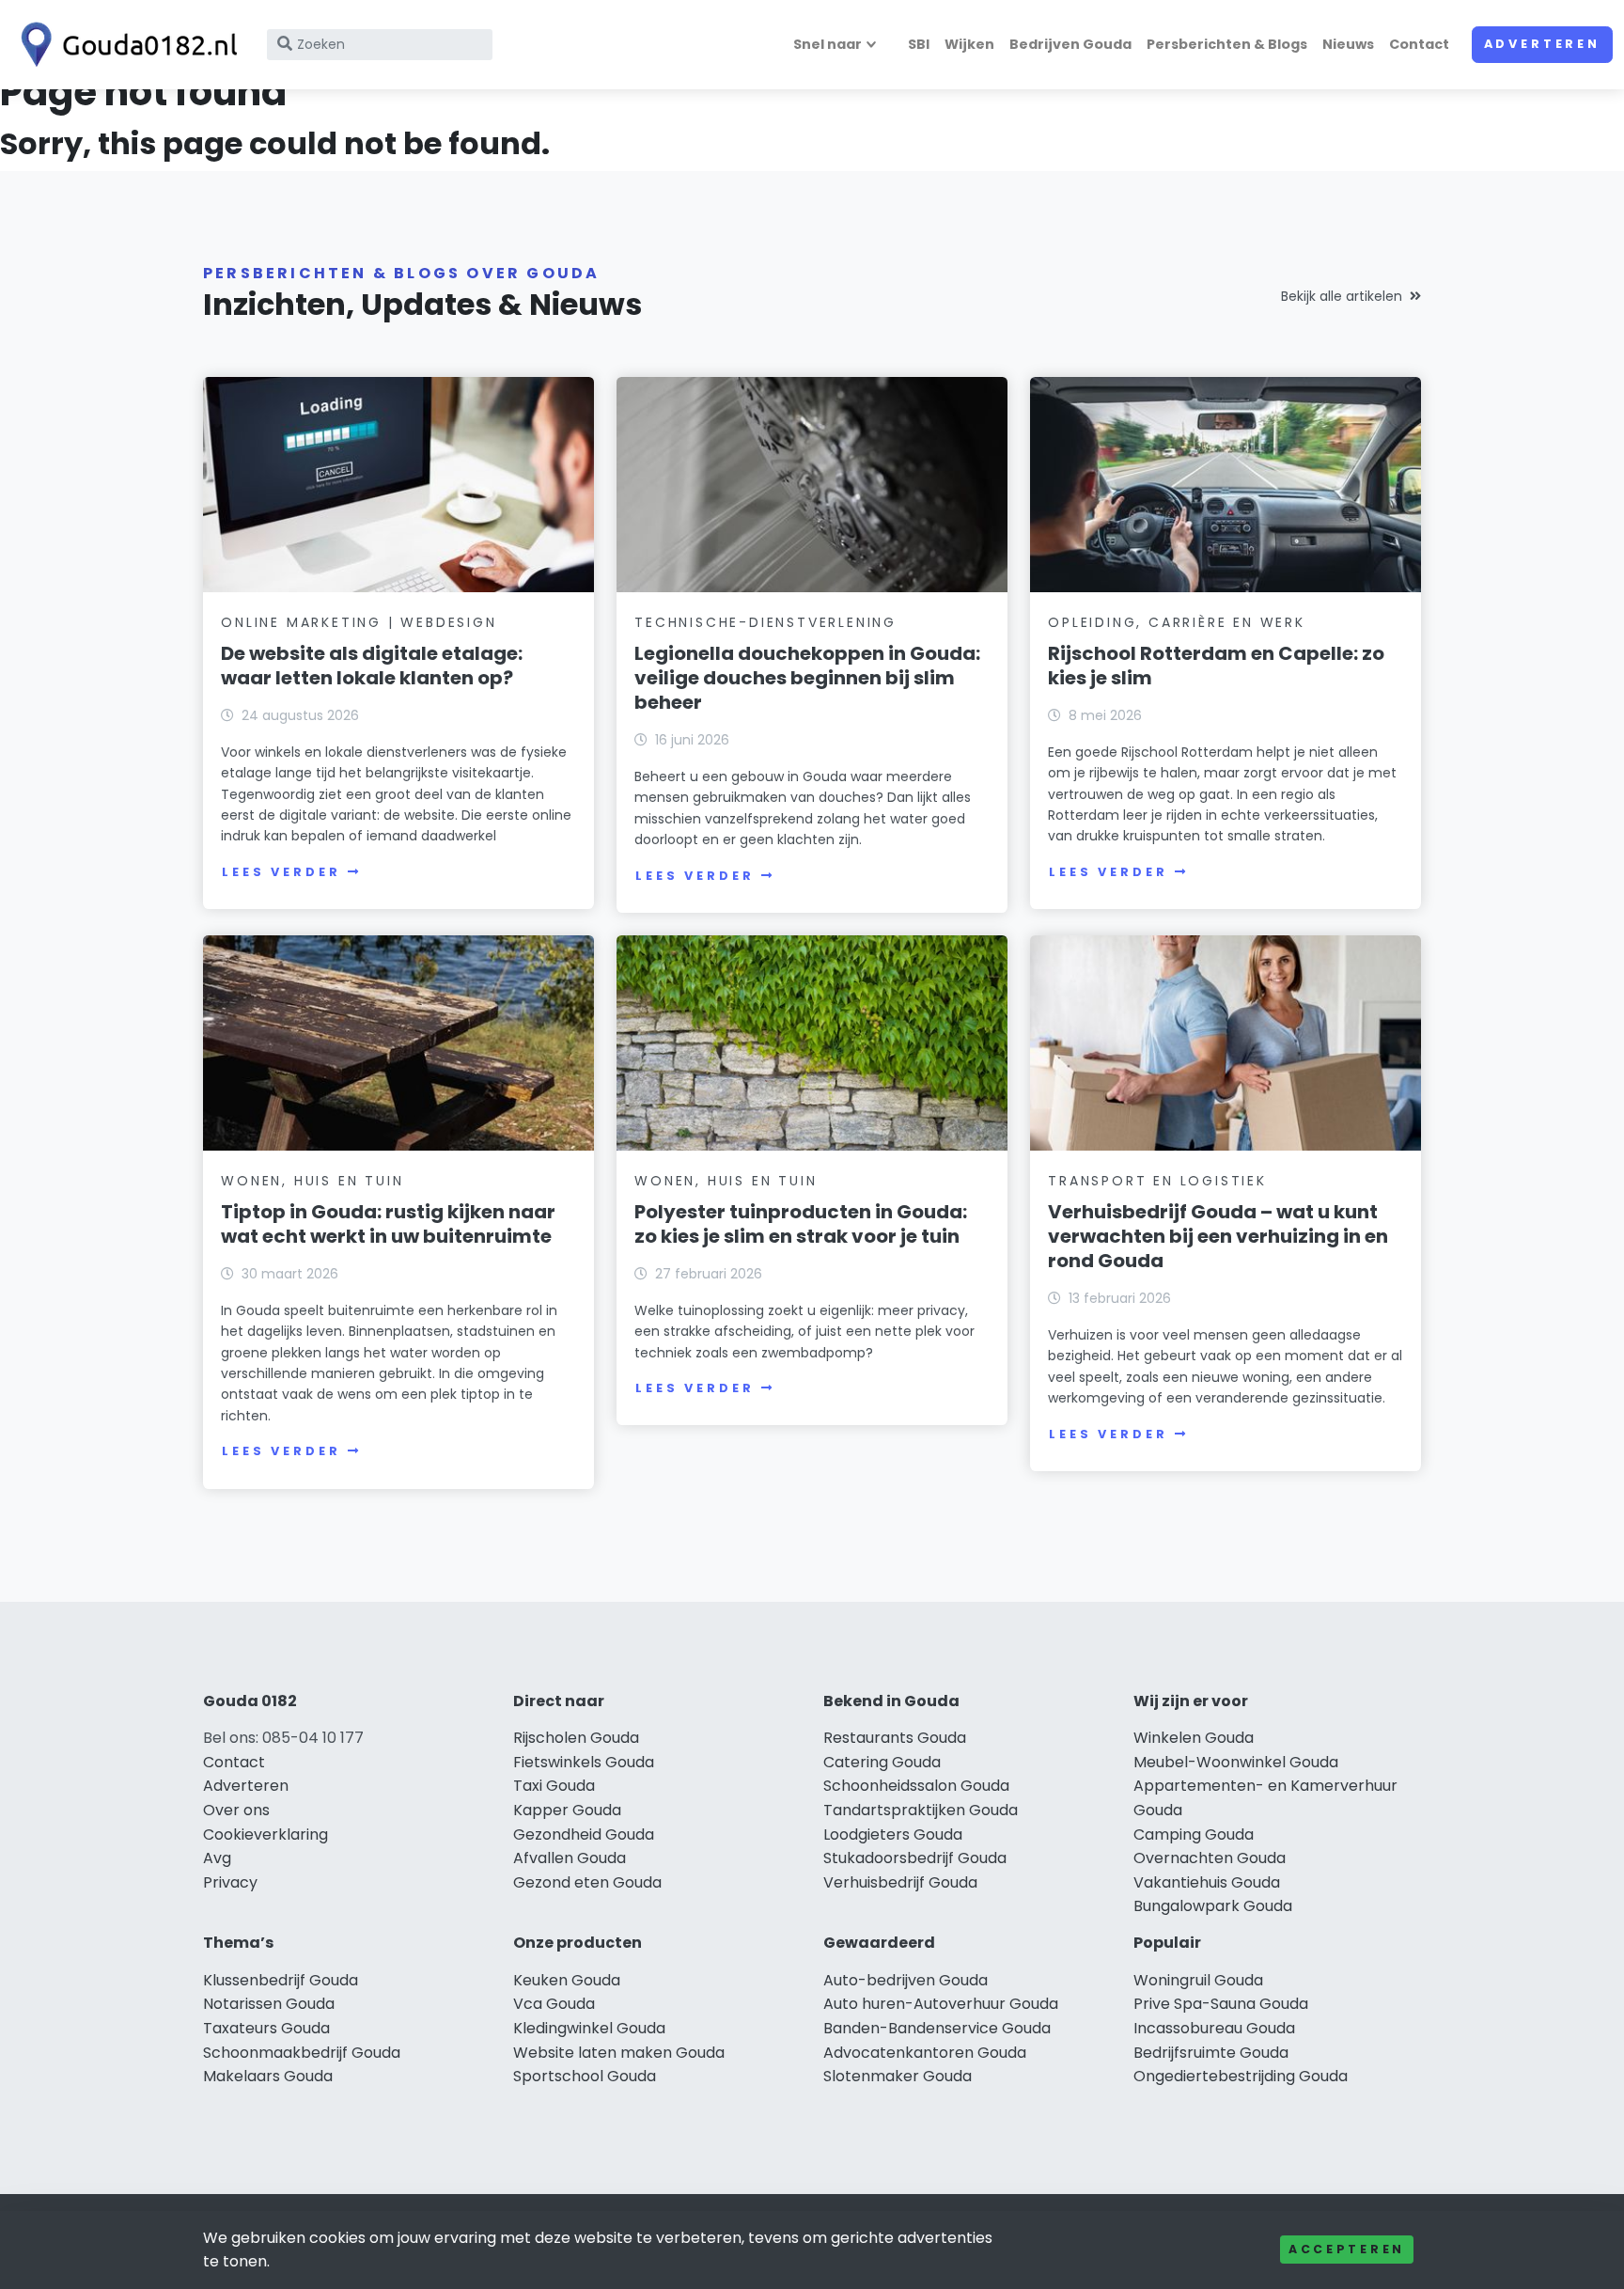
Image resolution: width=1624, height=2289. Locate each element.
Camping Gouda (1194, 1834)
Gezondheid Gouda (584, 1834)
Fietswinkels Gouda (584, 1762)
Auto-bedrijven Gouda (906, 1980)
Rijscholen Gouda (576, 1738)
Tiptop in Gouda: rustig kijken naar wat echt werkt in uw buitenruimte (388, 1224)
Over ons (236, 1810)
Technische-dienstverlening (765, 622)
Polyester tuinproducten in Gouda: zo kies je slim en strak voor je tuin (801, 1224)
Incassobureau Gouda (1214, 2028)
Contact (1419, 44)
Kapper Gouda (567, 1810)
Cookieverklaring (265, 1834)
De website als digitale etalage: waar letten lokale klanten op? (372, 666)
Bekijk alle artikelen (1342, 296)
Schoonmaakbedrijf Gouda (302, 2053)
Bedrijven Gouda (1070, 44)
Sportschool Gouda (585, 2076)
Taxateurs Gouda (266, 2028)
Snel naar (828, 44)
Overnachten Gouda (1210, 1858)
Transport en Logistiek (1157, 1181)
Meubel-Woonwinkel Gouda (1236, 1762)
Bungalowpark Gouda (1213, 1906)
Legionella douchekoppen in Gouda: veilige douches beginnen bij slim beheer (807, 678)
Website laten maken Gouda (619, 2053)
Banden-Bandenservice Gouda (937, 2028)
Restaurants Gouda (895, 1738)
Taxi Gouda (554, 1786)
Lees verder (281, 872)
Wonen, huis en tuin (312, 1181)
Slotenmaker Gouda (898, 2076)
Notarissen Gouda (269, 2004)
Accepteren (1347, 2249)
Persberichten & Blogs (1227, 44)
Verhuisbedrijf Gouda (900, 1882)
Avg (217, 1858)
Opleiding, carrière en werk (1177, 622)
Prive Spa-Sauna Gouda (1221, 2004)
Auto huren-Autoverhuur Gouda (941, 2004)
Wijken (969, 44)
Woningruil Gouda (1198, 1980)
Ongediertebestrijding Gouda (1241, 2076)
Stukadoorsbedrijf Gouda (915, 1858)
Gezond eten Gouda (587, 1882)
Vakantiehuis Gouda (1207, 1882)
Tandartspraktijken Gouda (921, 1810)
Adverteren (1542, 44)
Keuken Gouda (567, 1980)
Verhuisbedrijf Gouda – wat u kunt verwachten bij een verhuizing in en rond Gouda (1218, 1236)
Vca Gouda (554, 2004)
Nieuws (1348, 44)
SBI (919, 44)
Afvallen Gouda (570, 1858)
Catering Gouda (882, 1762)
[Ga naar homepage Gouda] (124, 45)
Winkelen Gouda (1194, 1738)
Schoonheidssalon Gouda (916, 1786)
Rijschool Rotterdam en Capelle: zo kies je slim (1216, 666)
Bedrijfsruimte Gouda (1211, 2053)
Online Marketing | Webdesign (359, 622)
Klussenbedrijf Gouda (281, 1980)
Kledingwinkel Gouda (589, 2028)
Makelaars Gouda (268, 2076)
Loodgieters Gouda (893, 1834)
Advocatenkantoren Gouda (925, 2053)
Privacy (230, 1882)
